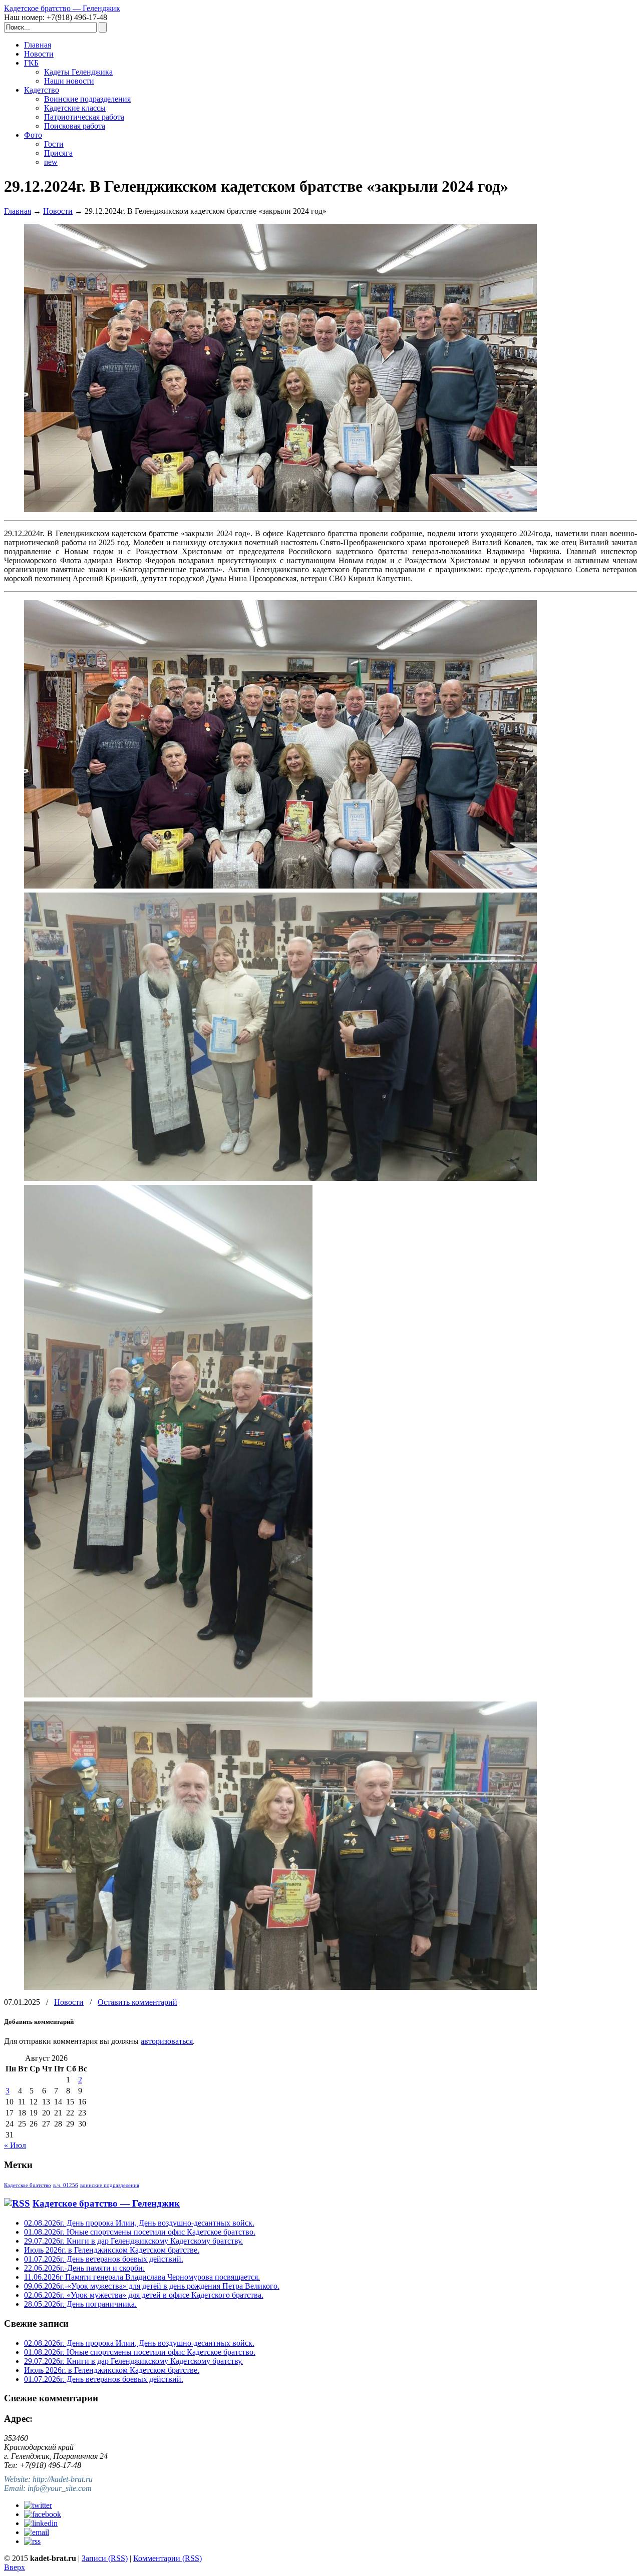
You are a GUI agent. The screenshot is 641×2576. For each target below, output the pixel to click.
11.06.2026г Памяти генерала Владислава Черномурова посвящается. (142, 2277)
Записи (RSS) (105, 2558)
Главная (18, 211)
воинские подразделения (110, 2185)
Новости (58, 211)
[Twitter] (38, 2505)
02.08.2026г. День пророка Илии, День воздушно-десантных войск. (139, 2223)
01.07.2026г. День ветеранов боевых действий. (104, 2259)
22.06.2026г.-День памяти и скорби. (84, 2268)
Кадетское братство (28, 2185)
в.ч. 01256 (66, 2185)
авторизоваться (167, 2041)
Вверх (15, 2567)
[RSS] (32, 2541)
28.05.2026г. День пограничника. (80, 2304)
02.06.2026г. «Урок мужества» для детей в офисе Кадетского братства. (144, 2295)
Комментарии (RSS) (168, 2558)
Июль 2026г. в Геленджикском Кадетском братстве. (112, 2250)
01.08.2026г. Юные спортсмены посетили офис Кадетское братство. (140, 2232)
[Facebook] (43, 2514)
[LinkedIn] (41, 2523)
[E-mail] (37, 2532)
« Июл (15, 2145)
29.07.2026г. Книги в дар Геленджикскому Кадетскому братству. (133, 2241)
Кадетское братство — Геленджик (62, 8)
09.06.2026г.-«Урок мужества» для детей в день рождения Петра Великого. (152, 2286)
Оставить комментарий (137, 2002)
